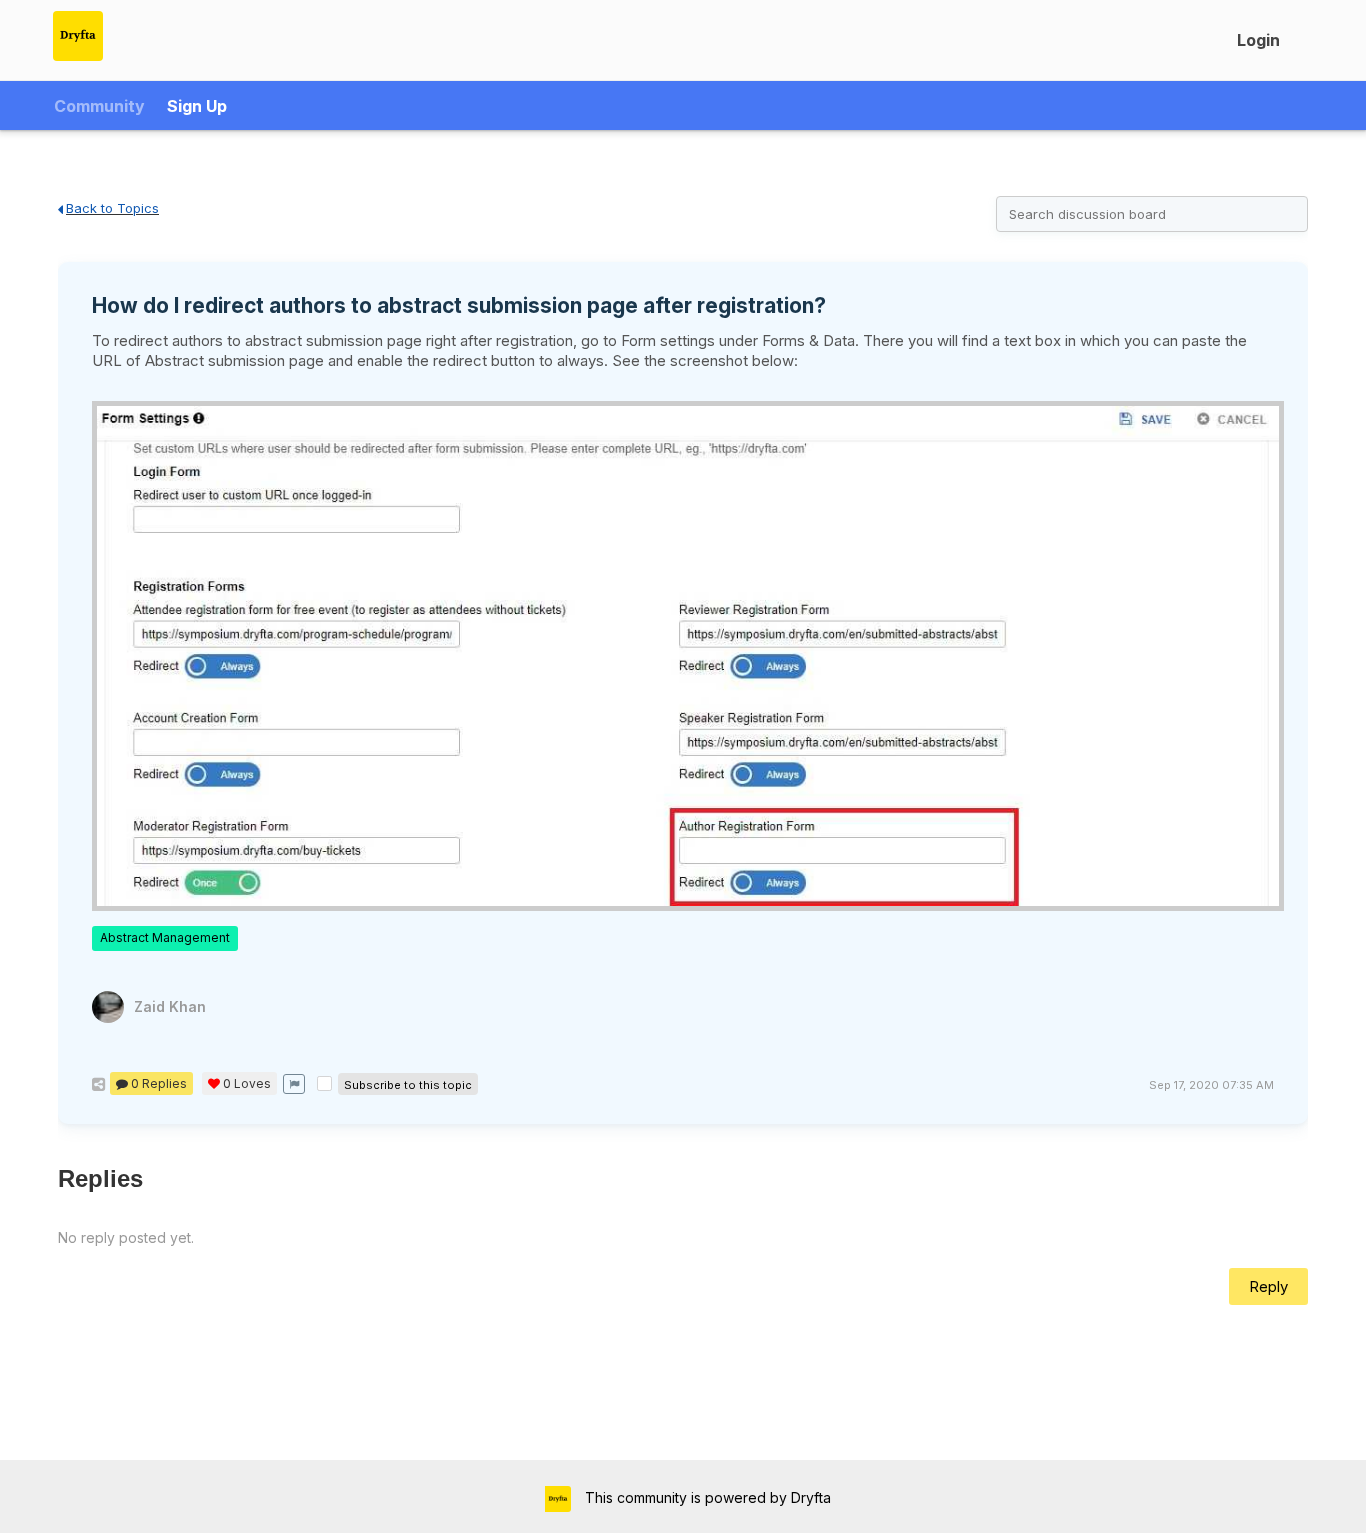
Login (1258, 40)
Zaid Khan (170, 1006)
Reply (1268, 1286)
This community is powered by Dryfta (706, 1497)
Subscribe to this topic (408, 1085)
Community (99, 106)
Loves (247, 1083)
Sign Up (197, 106)
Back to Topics (112, 208)
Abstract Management (165, 937)
